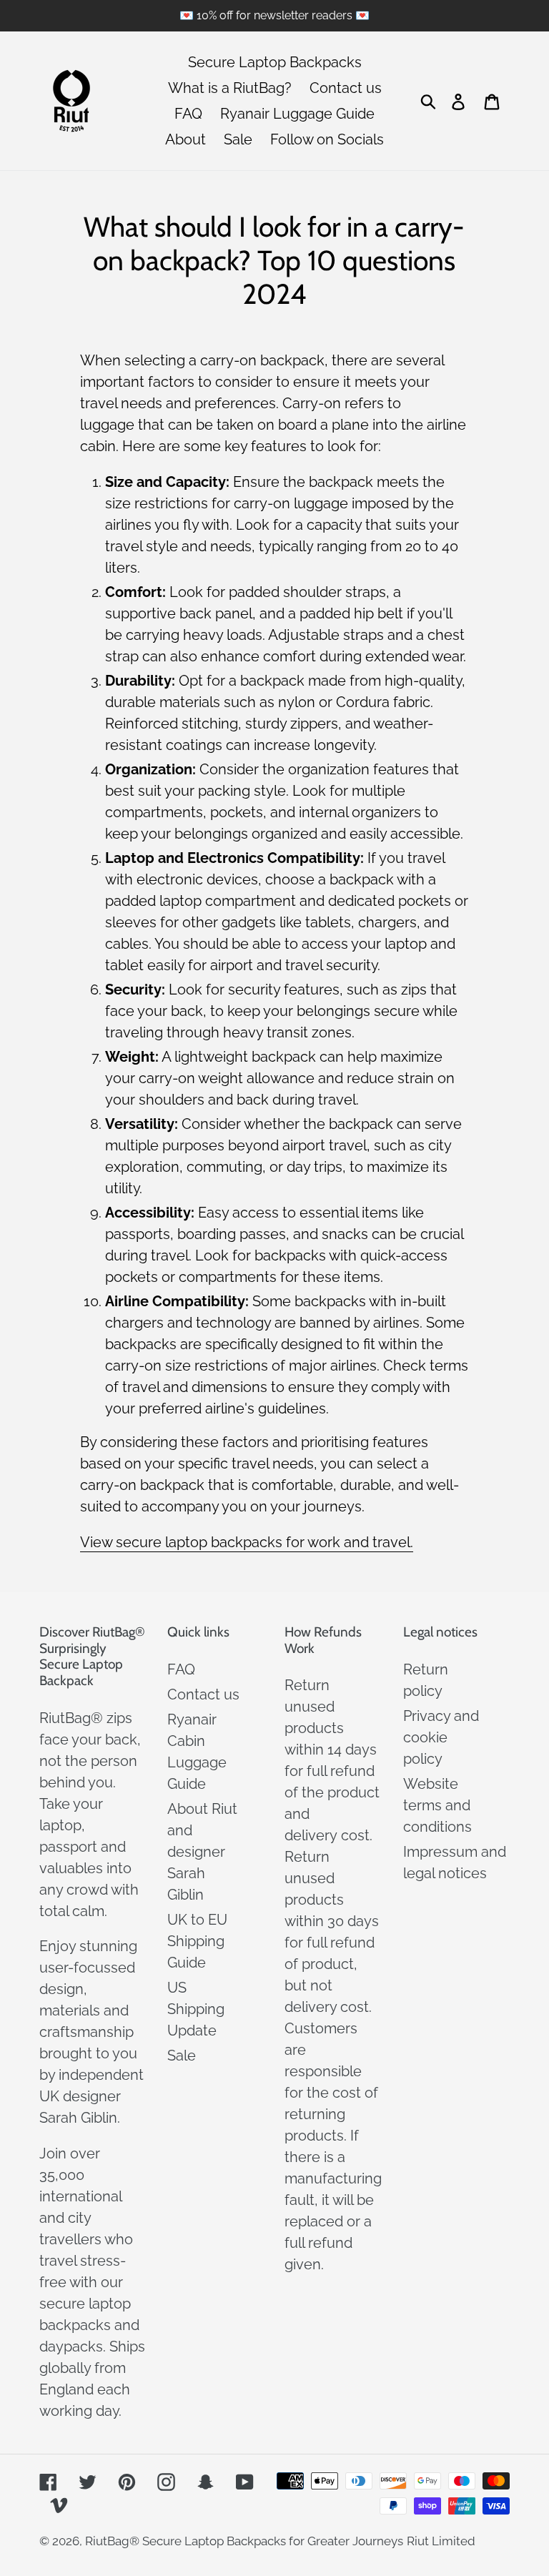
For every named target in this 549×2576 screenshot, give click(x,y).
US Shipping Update (196, 2009)
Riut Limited (441, 2541)
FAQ (181, 1669)
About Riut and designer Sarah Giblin (202, 1852)
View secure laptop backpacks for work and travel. (247, 1542)
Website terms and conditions (437, 1805)
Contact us (203, 1694)
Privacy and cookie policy (441, 1737)
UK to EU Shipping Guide (197, 1941)
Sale (182, 2056)
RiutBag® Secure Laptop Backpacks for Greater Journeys (244, 2541)
